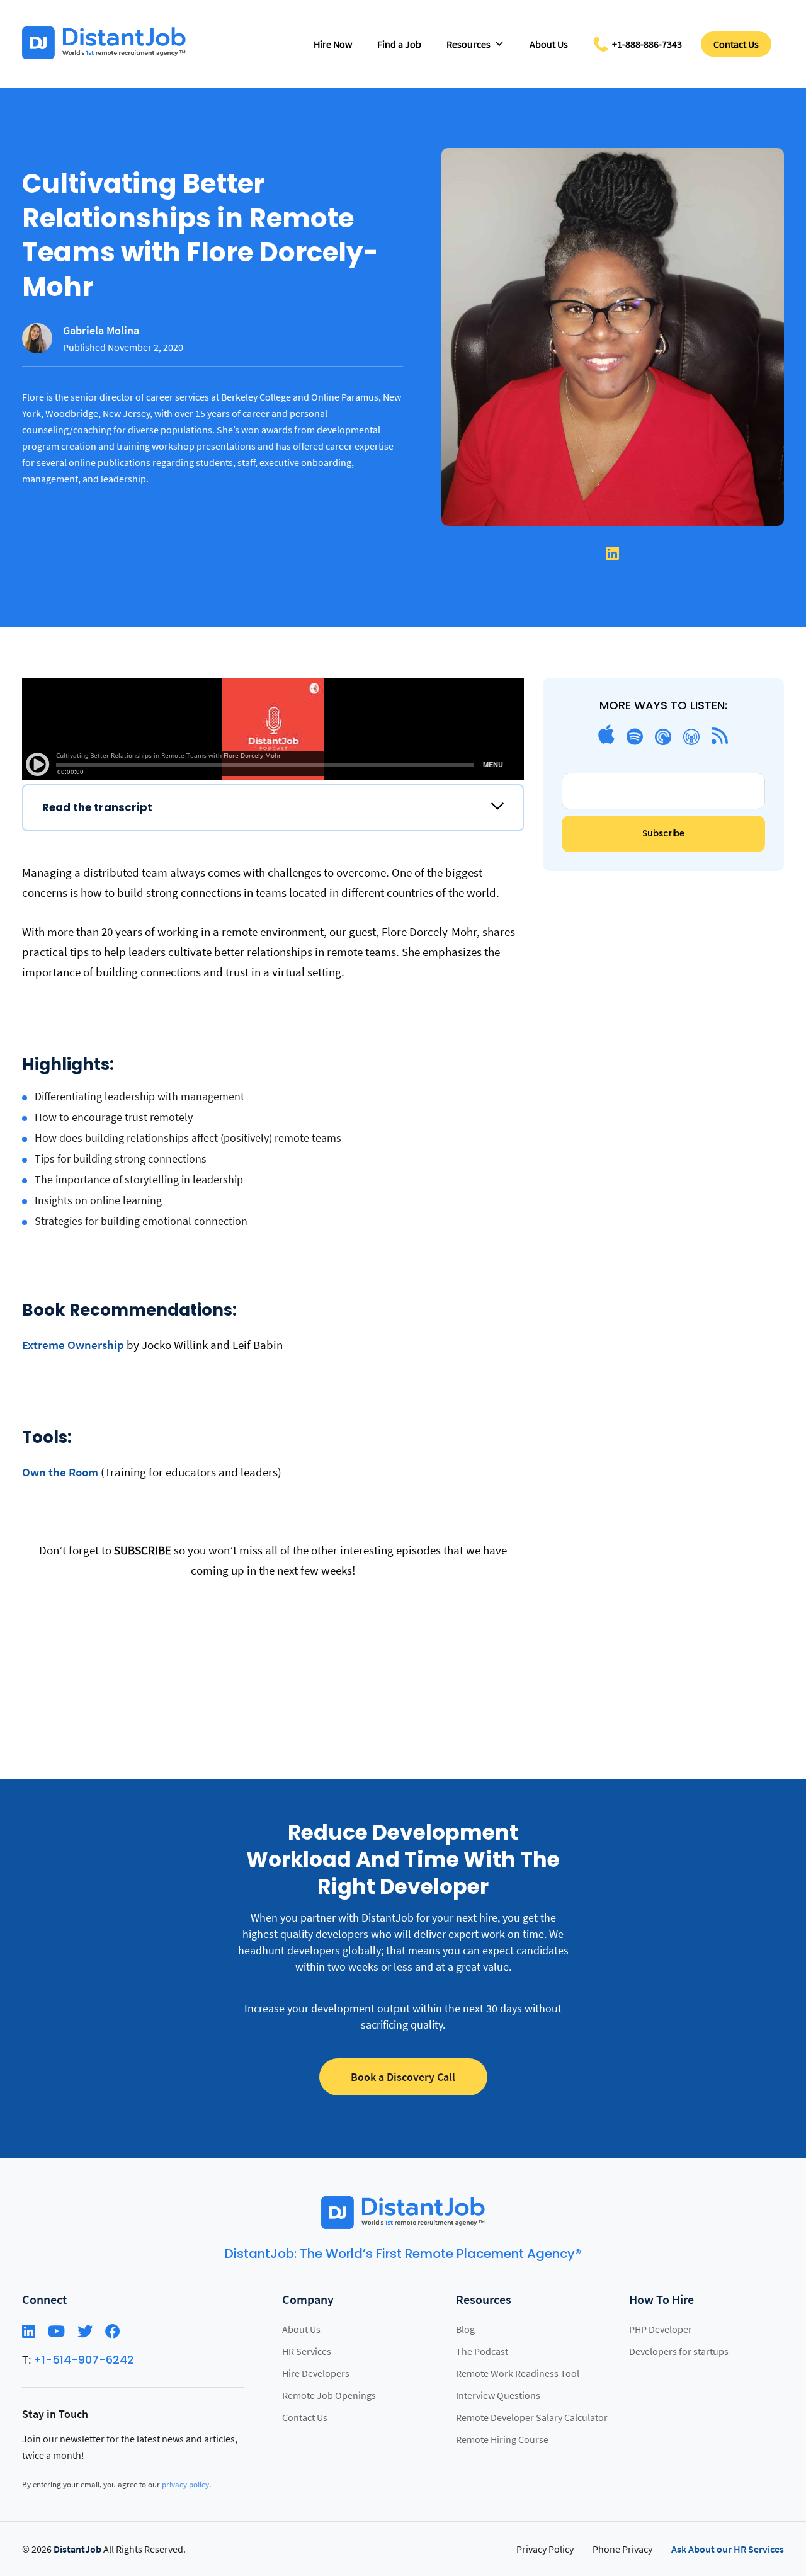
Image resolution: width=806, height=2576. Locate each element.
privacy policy (185, 2484)
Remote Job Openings (329, 2395)
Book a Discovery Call (403, 2077)
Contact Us (736, 44)
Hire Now (333, 44)
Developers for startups (679, 2351)
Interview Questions (498, 2395)
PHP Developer (661, 2329)
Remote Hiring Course (502, 2439)
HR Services (307, 2351)
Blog (465, 2329)
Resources (468, 44)
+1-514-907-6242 (84, 2360)
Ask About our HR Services (728, 2549)
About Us (549, 44)
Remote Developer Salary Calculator (532, 2417)
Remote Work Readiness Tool (518, 2373)
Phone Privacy (622, 2549)
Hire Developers (316, 2373)
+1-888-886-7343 (647, 44)
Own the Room (60, 1472)
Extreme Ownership (73, 1345)
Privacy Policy (545, 2549)
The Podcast (482, 2351)
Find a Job (399, 44)
